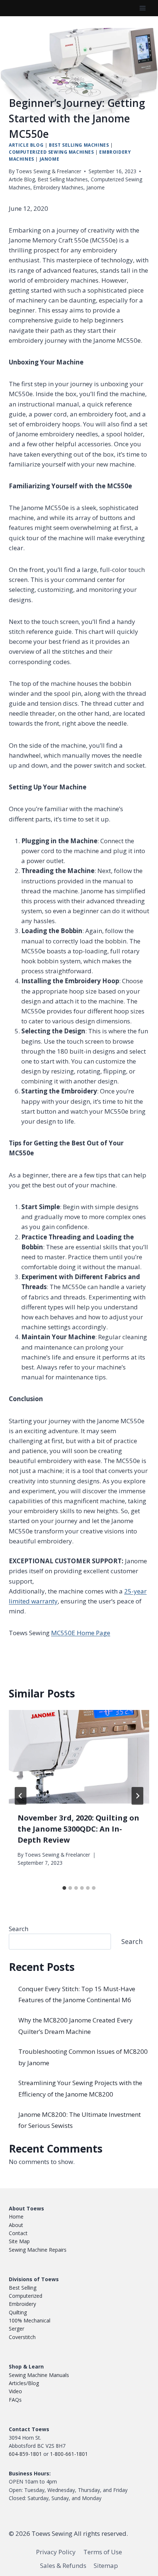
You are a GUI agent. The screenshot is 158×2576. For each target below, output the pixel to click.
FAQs (15, 2400)
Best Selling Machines (79, 145)
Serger (17, 2329)
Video (15, 2391)
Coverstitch (22, 2337)
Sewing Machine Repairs (38, 2250)
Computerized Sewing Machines (51, 152)
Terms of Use (103, 2552)
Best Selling (23, 2288)
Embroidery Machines (58, 187)
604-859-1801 (25, 2454)
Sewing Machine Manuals (39, 2375)
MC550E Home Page (81, 1633)
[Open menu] (142, 8)
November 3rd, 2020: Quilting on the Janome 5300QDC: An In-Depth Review (78, 1829)
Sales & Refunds (63, 2565)
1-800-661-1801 (69, 2454)
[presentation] (79, 1757)
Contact (18, 2233)
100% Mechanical (30, 2320)
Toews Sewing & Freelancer (49, 171)
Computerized (26, 2296)
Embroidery (22, 2304)
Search (19, 1929)
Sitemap (106, 2565)
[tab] (64, 1888)
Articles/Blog (24, 2383)
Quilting (18, 2312)
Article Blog (26, 145)
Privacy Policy (56, 2552)
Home (16, 2217)
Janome (50, 159)
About (16, 2225)
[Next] (137, 1796)
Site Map (19, 2241)
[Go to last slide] (21, 1796)
